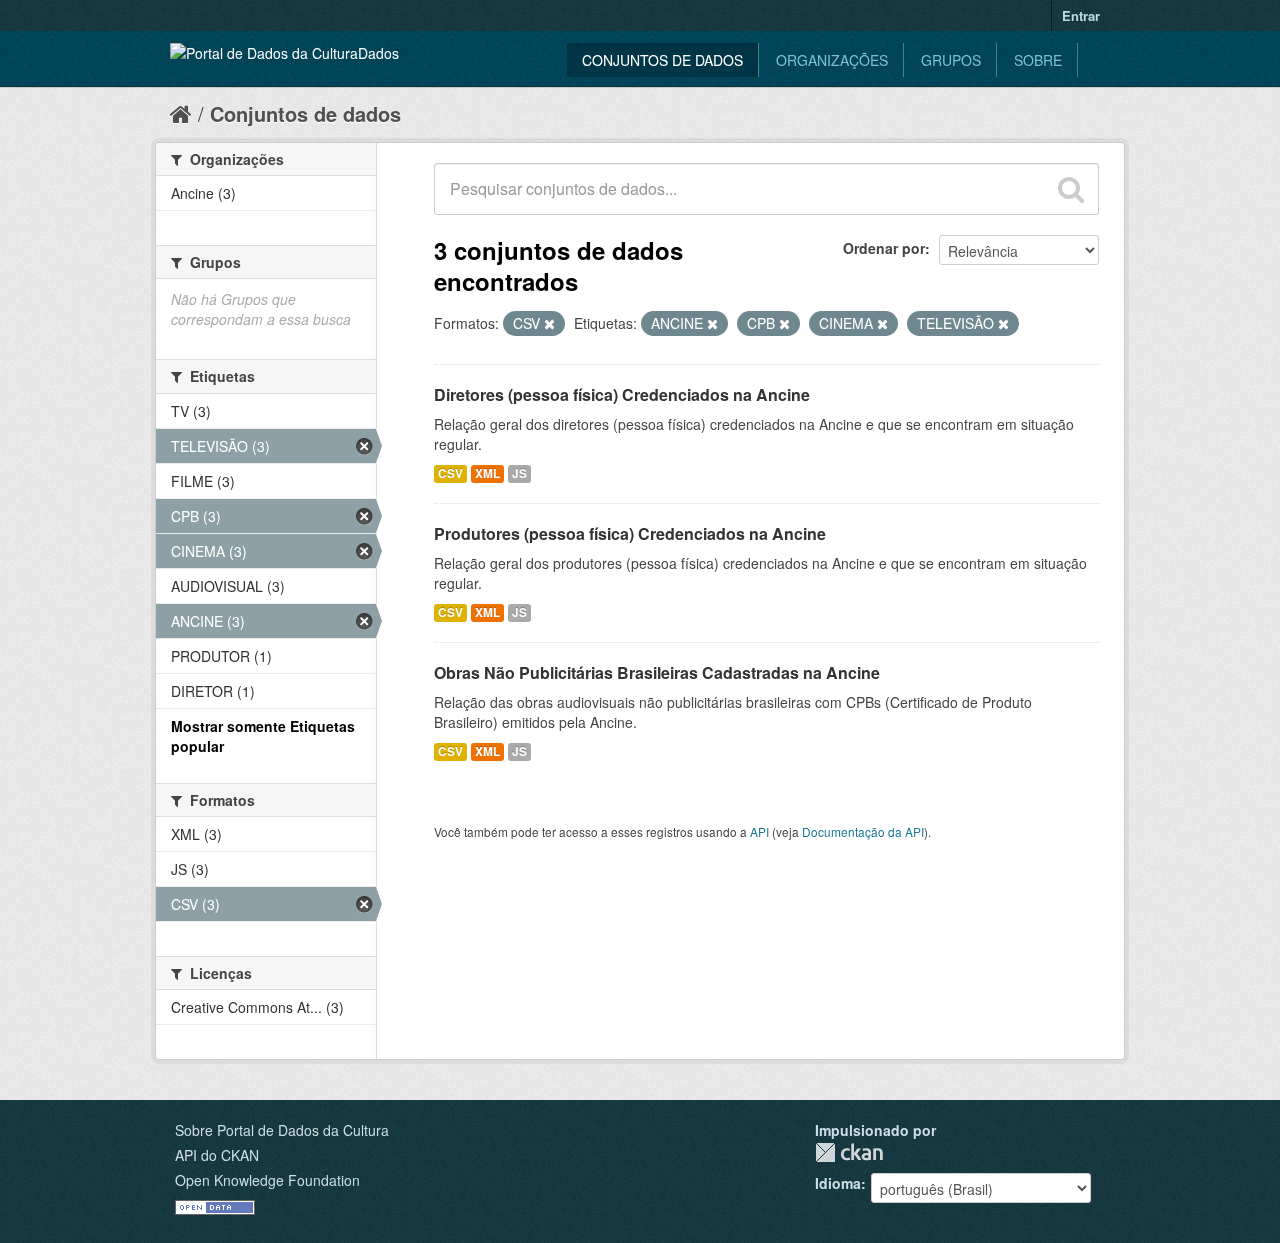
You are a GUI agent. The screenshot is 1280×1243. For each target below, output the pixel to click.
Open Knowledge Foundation (267, 1180)
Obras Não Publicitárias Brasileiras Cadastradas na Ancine (657, 672)
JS (519, 473)
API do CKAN (217, 1155)
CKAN (849, 1152)
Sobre (1038, 60)
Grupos (951, 60)
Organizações (832, 60)
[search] (1071, 189)
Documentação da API (863, 831)
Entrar (1081, 15)
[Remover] (549, 324)
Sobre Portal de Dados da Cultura (282, 1130)
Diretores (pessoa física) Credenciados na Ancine (622, 394)
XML (487, 473)
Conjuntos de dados (662, 60)
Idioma (838, 1183)
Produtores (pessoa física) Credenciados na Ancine (630, 533)
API (759, 831)
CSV (450, 473)
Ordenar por (884, 248)
